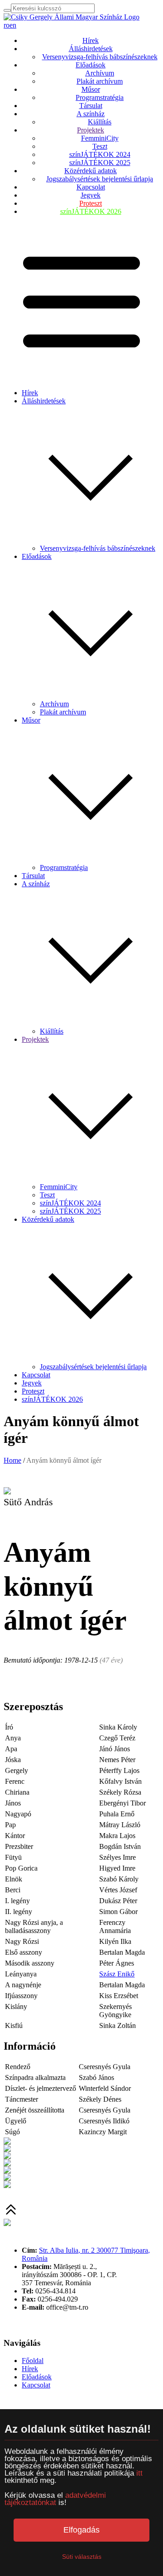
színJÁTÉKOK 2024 (100, 154)
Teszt (100, 146)
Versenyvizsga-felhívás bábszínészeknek (100, 57)
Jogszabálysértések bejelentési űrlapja (100, 179)
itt (139, 2473)
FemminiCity (100, 138)
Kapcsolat (91, 187)
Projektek (91, 130)
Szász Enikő (117, 1974)
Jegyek (91, 195)
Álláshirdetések (91, 49)
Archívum (100, 73)
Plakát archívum (100, 81)
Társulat (91, 106)
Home (12, 1460)
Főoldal (33, 2361)
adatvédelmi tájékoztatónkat (55, 2499)
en (13, 25)
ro (7, 25)
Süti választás (82, 2557)
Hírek (91, 40)
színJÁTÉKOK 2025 (100, 163)
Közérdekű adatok (91, 171)
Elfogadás (81, 2530)
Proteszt (91, 203)
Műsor (91, 89)
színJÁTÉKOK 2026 (91, 211)
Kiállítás (100, 122)
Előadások (91, 65)
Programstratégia (100, 97)
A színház (91, 114)
